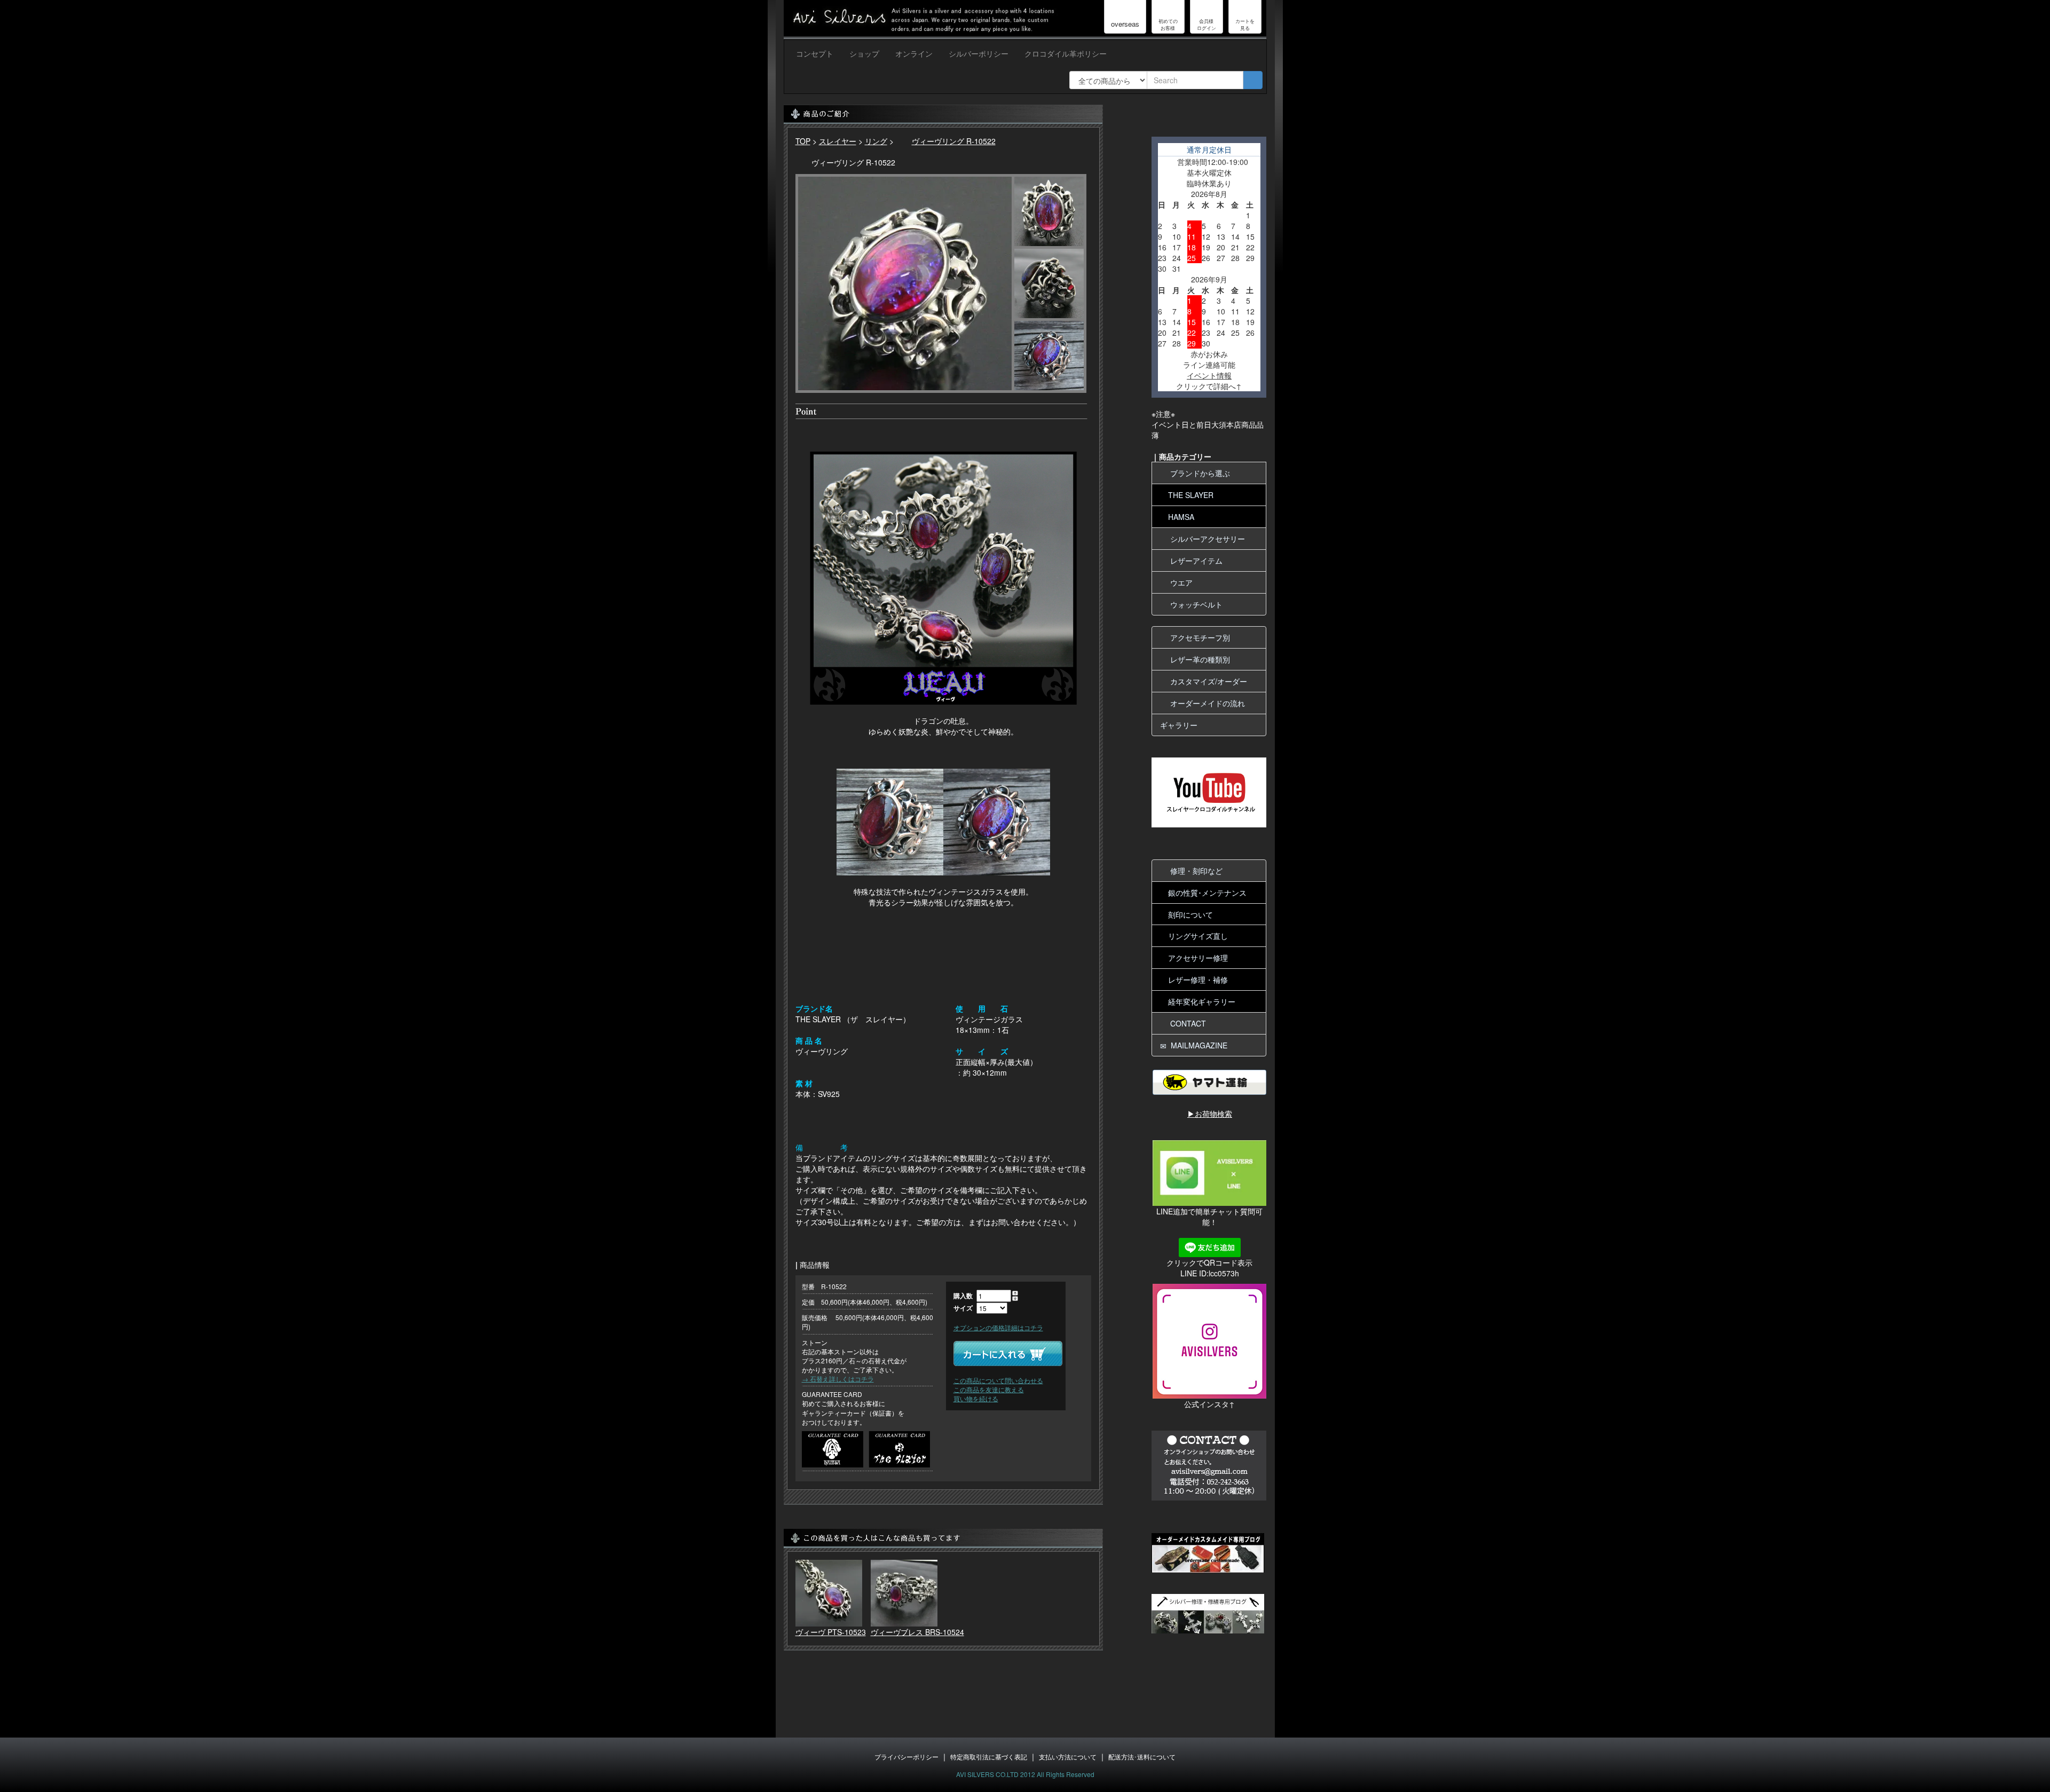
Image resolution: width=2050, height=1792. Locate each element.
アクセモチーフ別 (1198, 637)
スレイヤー (838, 141)
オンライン (914, 53)
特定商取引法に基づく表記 (989, 1757)
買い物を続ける (976, 1398)
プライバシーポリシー (906, 1757)
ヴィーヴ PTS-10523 (831, 1632)
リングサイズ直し (1198, 936)
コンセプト (815, 53)
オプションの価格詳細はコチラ (998, 1327)
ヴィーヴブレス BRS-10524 (917, 1632)
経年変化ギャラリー (1202, 1001)
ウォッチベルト (1194, 604)
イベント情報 (1209, 375)
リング (876, 141)
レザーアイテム (1194, 561)
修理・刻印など (1194, 871)
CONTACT (1186, 1023)
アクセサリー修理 (1198, 958)
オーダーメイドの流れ (1205, 703)
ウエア (1179, 582)
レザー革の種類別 (1198, 659)
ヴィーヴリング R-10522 (954, 141)
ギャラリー (1179, 725)
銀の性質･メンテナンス (1207, 893)
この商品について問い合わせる (998, 1380)
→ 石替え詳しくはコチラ (838, 1379)
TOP (803, 141)
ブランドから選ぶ (1198, 473)
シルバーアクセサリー (1205, 539)
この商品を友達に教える (989, 1389)
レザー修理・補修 (1198, 980)
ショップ (864, 53)
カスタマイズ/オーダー (1207, 681)
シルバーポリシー (979, 53)
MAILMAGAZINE (1197, 1045)
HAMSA (1181, 517)
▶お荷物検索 (1210, 1114)
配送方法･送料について (1142, 1757)
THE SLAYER (1191, 495)
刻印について (1190, 914)
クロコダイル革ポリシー (1066, 53)
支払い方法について (1068, 1757)
